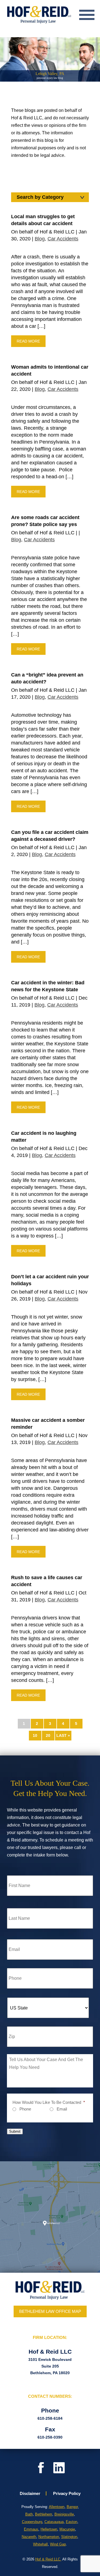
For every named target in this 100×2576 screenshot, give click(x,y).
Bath (29, 2514)
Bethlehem (44, 2514)
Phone (25, 2109)
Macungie (67, 2529)
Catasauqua (54, 2522)
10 (35, 1735)
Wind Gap (58, 2544)
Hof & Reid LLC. (48, 2559)
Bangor (72, 2507)
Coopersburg (32, 2522)
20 (48, 1735)
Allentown (57, 2507)
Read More (28, 341)
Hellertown (49, 2529)
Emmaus (31, 2529)
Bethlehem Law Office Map (50, 2311)
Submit (15, 2131)
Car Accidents (63, 239)
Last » (63, 1735)
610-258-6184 (50, 2418)
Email (62, 2109)
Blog (40, 239)
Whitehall (40, 2544)
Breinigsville (64, 2514)
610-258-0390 (50, 2437)
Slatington (69, 2537)
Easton (72, 2522)
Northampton (49, 2537)
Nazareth (29, 2537)
